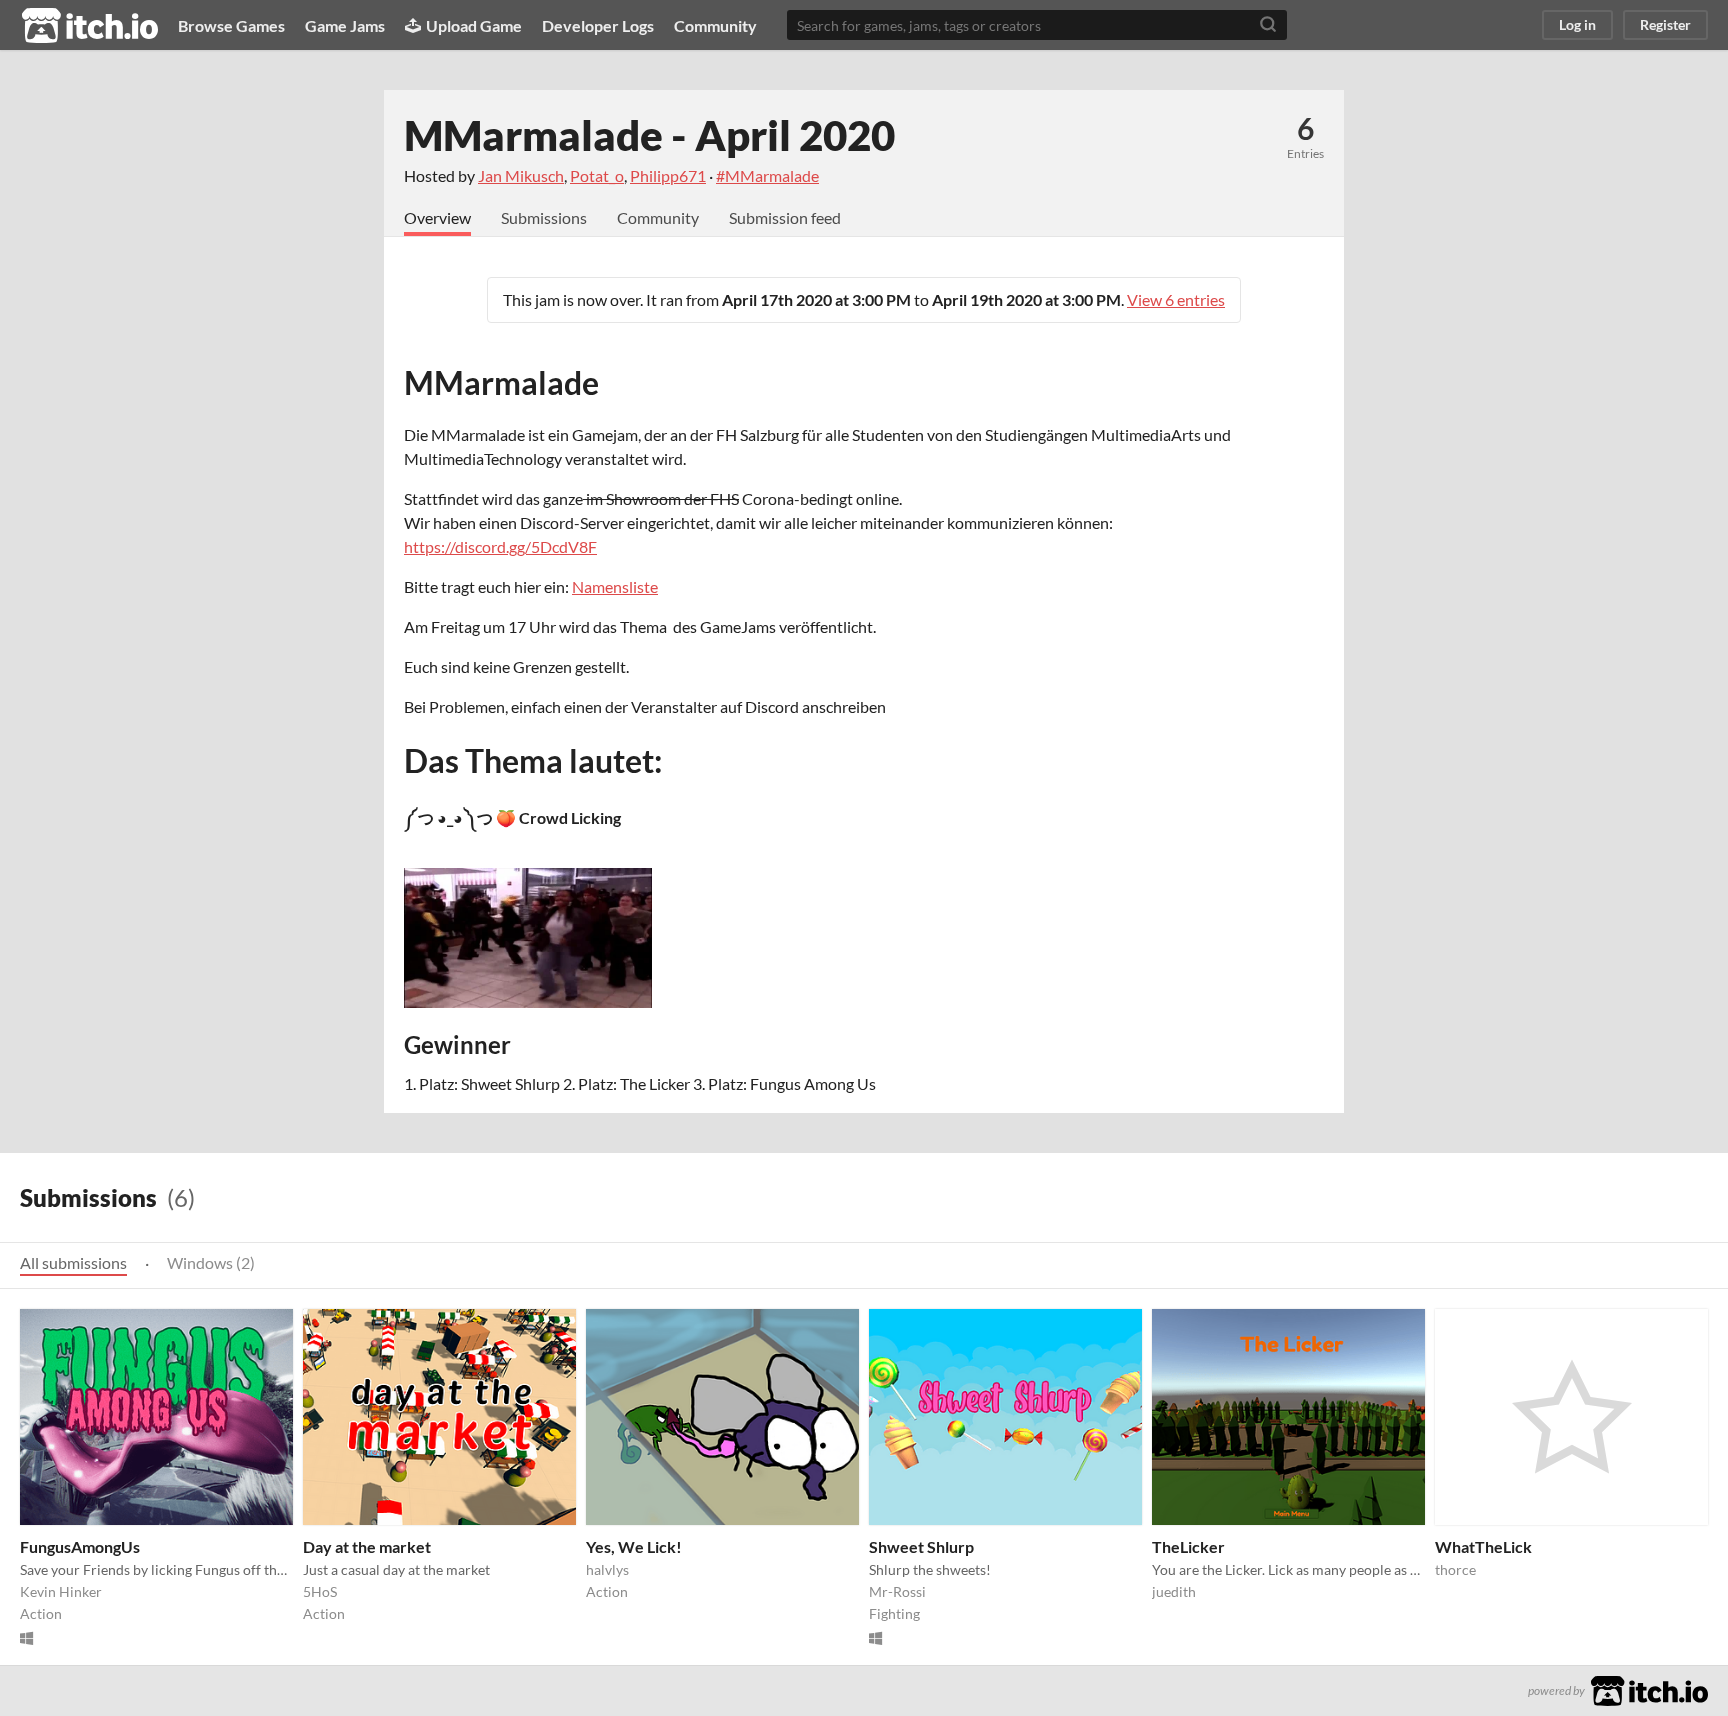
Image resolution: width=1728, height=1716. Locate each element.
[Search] (1268, 25)
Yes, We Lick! (634, 1546)
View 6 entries (1176, 299)
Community (715, 25)
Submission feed (785, 217)
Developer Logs (598, 25)
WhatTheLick (1483, 1546)
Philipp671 (668, 175)
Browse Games (231, 25)
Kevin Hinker (61, 1591)
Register (1665, 24)
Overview (437, 217)
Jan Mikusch (521, 175)
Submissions (544, 217)
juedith (1174, 1591)
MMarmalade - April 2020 (649, 135)
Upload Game (474, 25)
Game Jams (345, 25)
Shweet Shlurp (921, 1546)
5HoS (320, 1591)
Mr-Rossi (897, 1591)
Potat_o (597, 175)
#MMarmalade (767, 175)
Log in (1577, 24)
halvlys (607, 1569)
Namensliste (615, 586)
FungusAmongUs (80, 1546)
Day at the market (367, 1546)
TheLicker (1188, 1546)
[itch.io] (1649, 1688)
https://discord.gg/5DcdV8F (500, 546)
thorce (1455, 1569)
